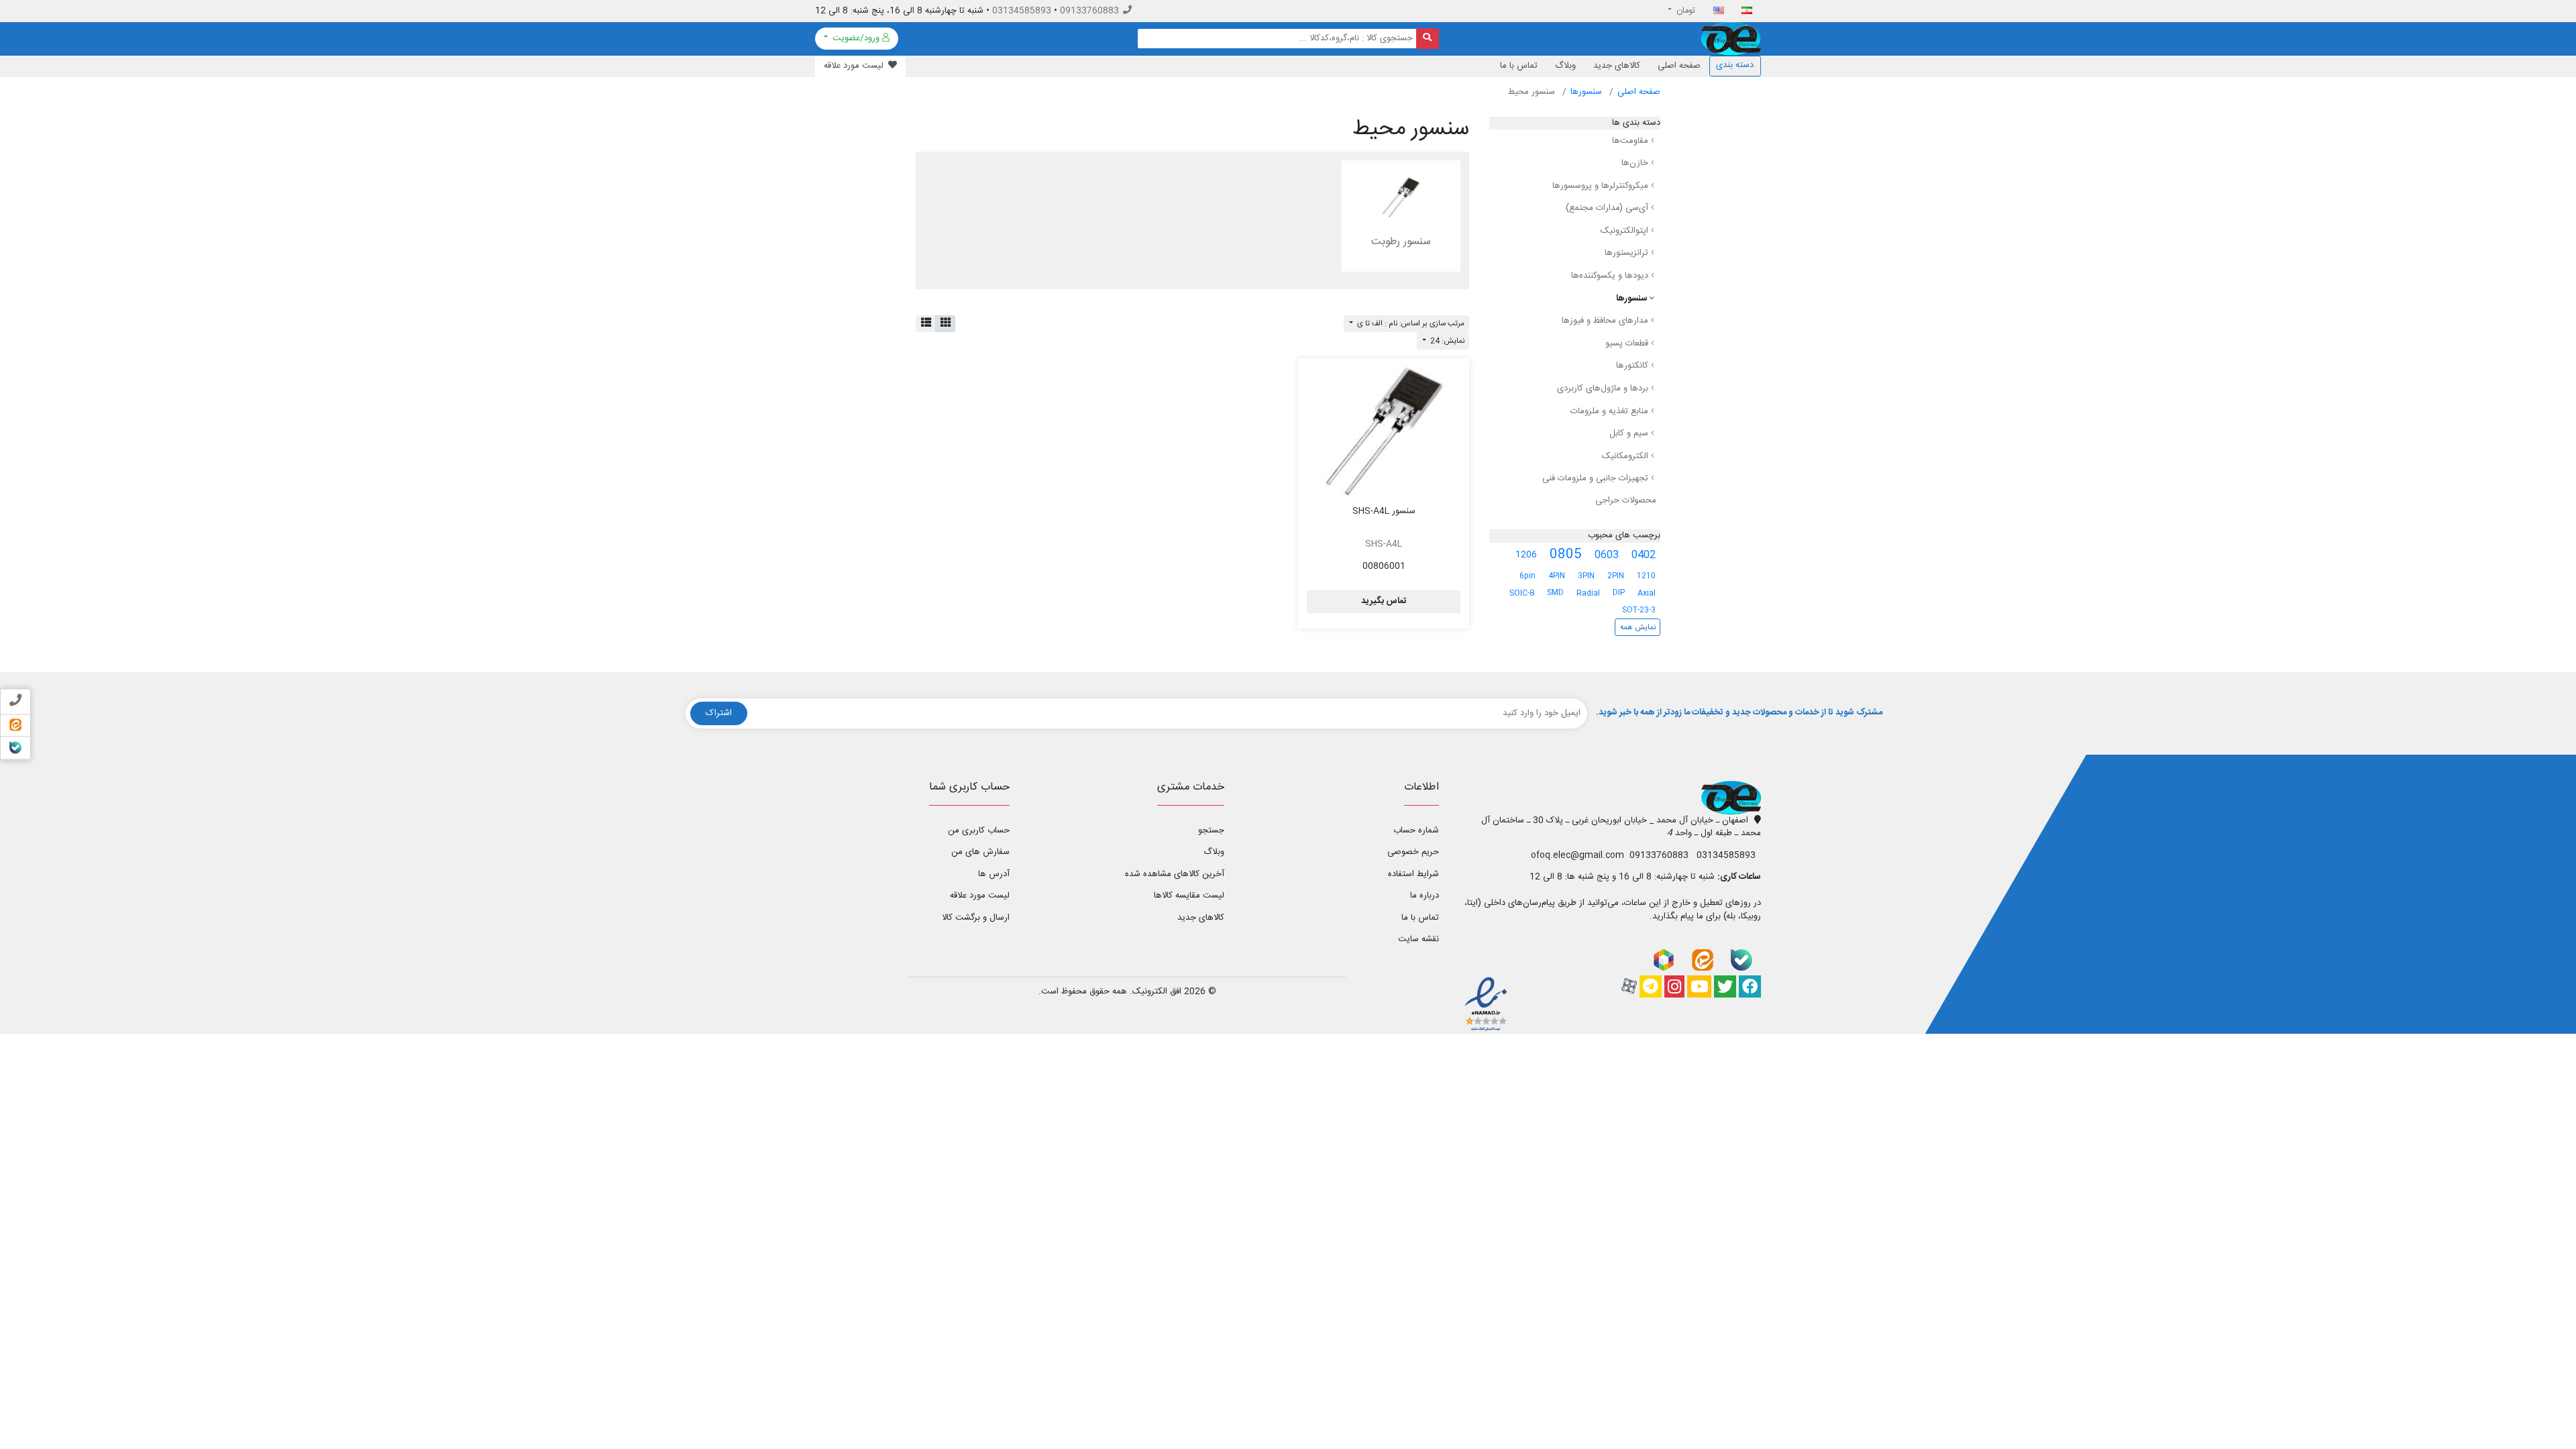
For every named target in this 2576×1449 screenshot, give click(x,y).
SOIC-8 (1522, 593)
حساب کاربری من (979, 830)
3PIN (1586, 576)
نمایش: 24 (1446, 341)
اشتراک (719, 713)
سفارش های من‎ (980, 852)
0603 (1607, 555)
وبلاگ (1565, 66)
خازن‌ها (1636, 163)
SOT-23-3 (1639, 610)
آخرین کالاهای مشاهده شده (1175, 874)
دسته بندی (1735, 65)
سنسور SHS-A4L (1384, 511)
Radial (1588, 593)
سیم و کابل (1630, 433)
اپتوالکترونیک (1626, 231)
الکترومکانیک (1626, 456)
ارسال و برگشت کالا (976, 918)
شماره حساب (1416, 830)
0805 (1566, 555)
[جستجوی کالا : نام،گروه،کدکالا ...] (1428, 39)
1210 (1646, 576)
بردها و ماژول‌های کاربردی (1604, 388)
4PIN (1557, 576)
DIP (1619, 593)
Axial (1647, 593)
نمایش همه (1638, 628)
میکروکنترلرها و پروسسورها (1602, 186)
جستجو (1211, 830)
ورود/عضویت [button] (856, 38)
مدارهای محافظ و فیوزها (1606, 321)
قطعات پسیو (1628, 343)
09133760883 (1089, 11)
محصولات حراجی (1626, 500)
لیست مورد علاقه (980, 896)
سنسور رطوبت (1401, 242)
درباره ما (1425, 896)
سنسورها (1586, 92)
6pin (1527, 576)
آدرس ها (994, 874)
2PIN (1616, 576)
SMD (1555, 593)
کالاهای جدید (1617, 66)
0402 (1644, 555)
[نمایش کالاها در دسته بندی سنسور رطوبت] (1401, 197)
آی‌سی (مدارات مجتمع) (1608, 208)
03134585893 (1022, 11)
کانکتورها (1633, 366)
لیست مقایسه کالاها (1189, 896)
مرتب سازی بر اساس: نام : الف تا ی (1410, 324)
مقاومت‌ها (1631, 141)
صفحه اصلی (1679, 66)
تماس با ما (1519, 66)
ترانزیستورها (1628, 254)
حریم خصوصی (1413, 852)
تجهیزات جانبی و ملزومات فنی (1597, 479)
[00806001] (1384, 431)
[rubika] (1664, 960)
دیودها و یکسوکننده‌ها (1611, 276)
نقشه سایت (1418, 939)
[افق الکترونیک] (1731, 39)
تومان (1685, 11)
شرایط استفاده (1413, 874)
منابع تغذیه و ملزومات (1611, 411)
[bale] (1741, 960)
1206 (1526, 555)
